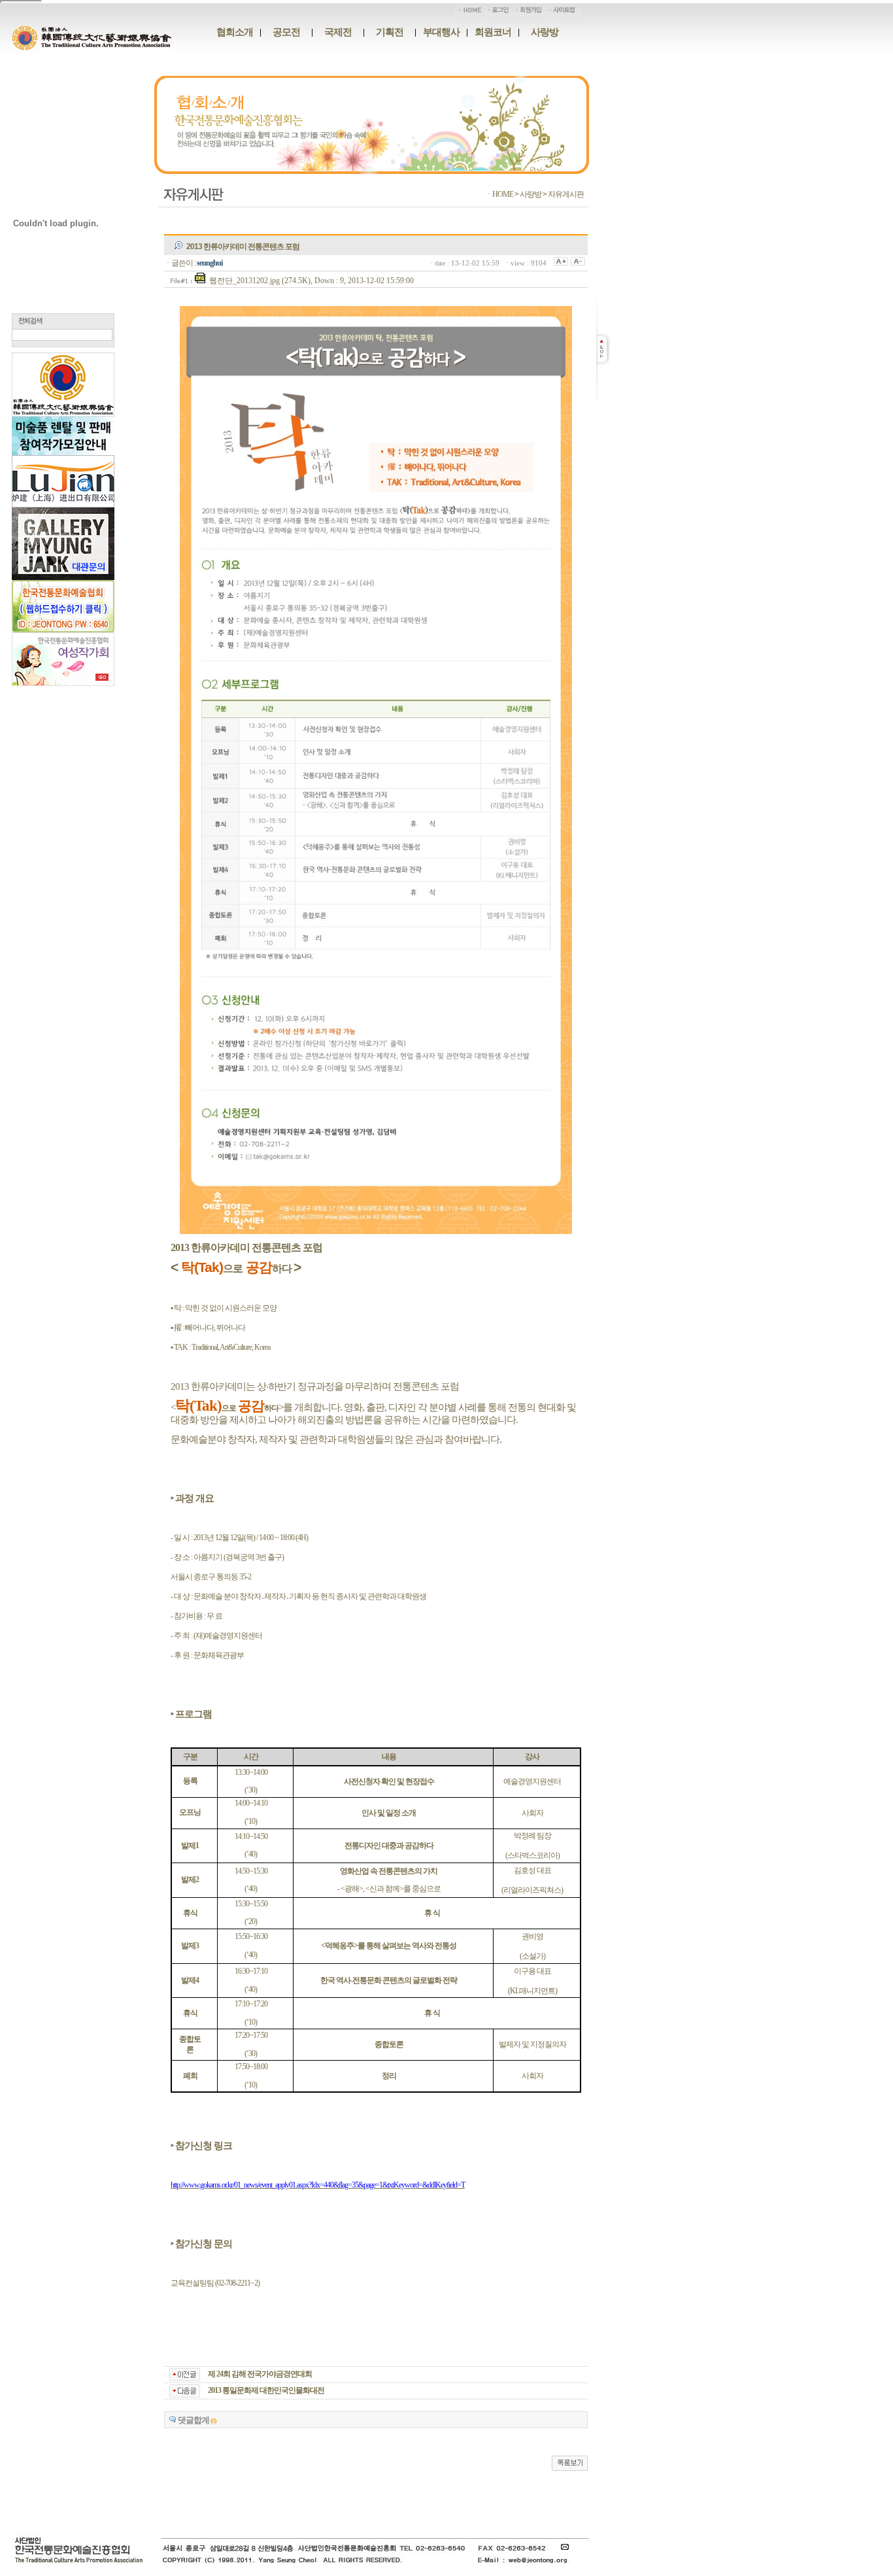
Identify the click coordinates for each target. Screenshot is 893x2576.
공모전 (286, 32)
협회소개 (235, 32)
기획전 (390, 32)
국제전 (338, 32)
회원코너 (493, 32)
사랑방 (545, 32)
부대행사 (441, 32)
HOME (503, 194)
